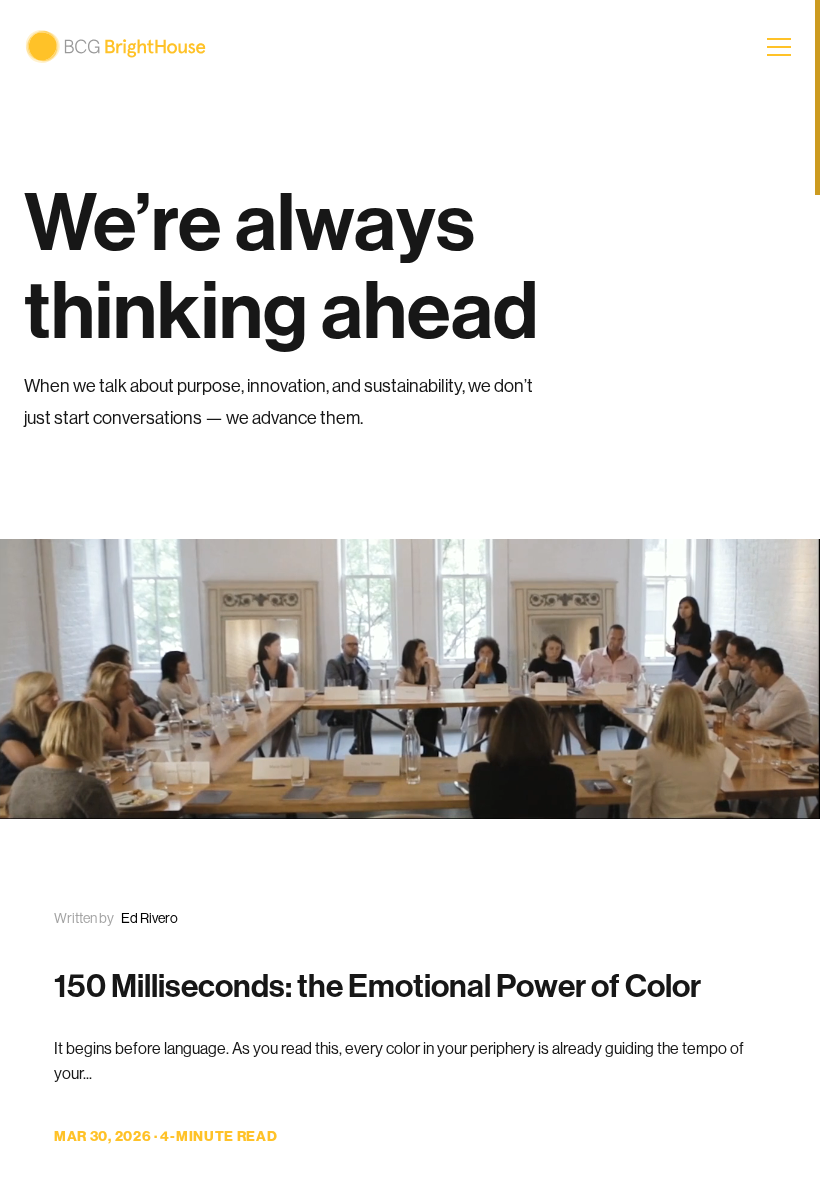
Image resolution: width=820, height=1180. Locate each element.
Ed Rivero (149, 918)
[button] (781, 47)
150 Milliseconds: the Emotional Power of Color (377, 986)
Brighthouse (115, 46)
